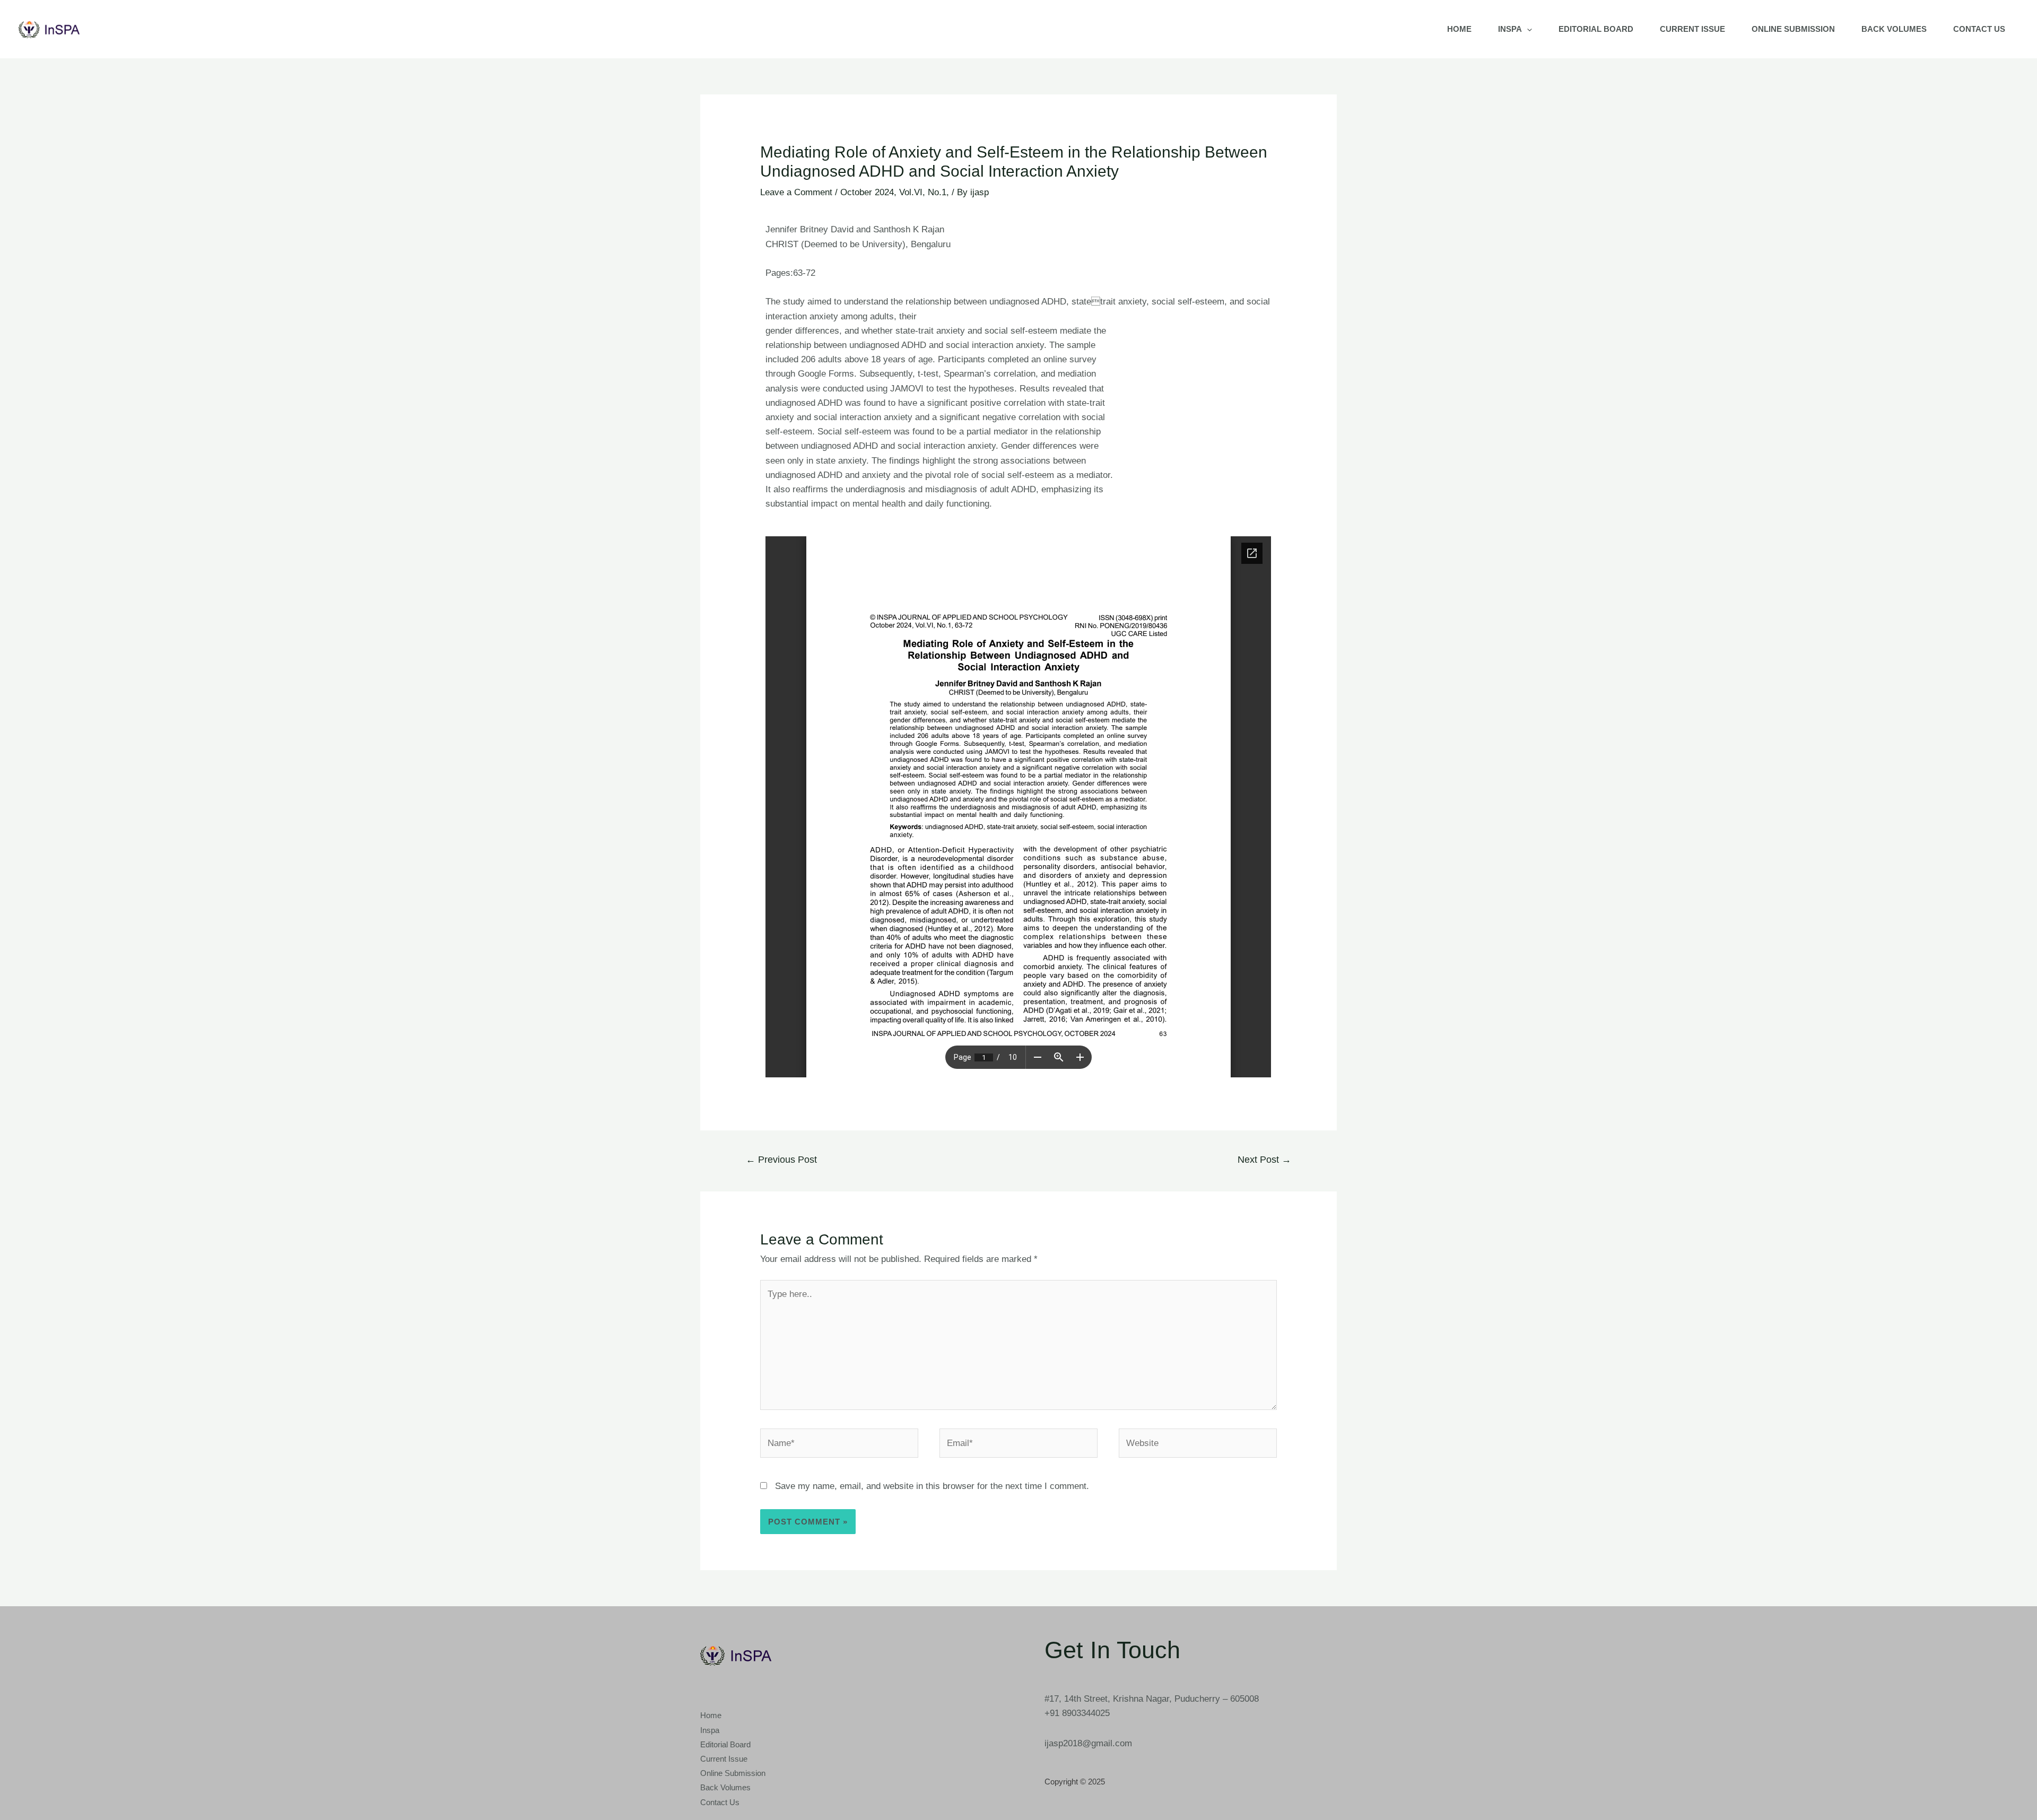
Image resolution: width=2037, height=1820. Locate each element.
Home (1459, 29)
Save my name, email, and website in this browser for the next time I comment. (932, 1486)
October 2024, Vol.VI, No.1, (895, 192)
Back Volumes (1894, 29)
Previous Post (781, 1160)
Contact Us (1979, 29)
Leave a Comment (796, 192)
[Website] (1198, 1445)
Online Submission (1793, 29)
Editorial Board (1596, 29)
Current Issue (1692, 29)
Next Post (1264, 1160)
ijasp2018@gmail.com (1088, 1743)
